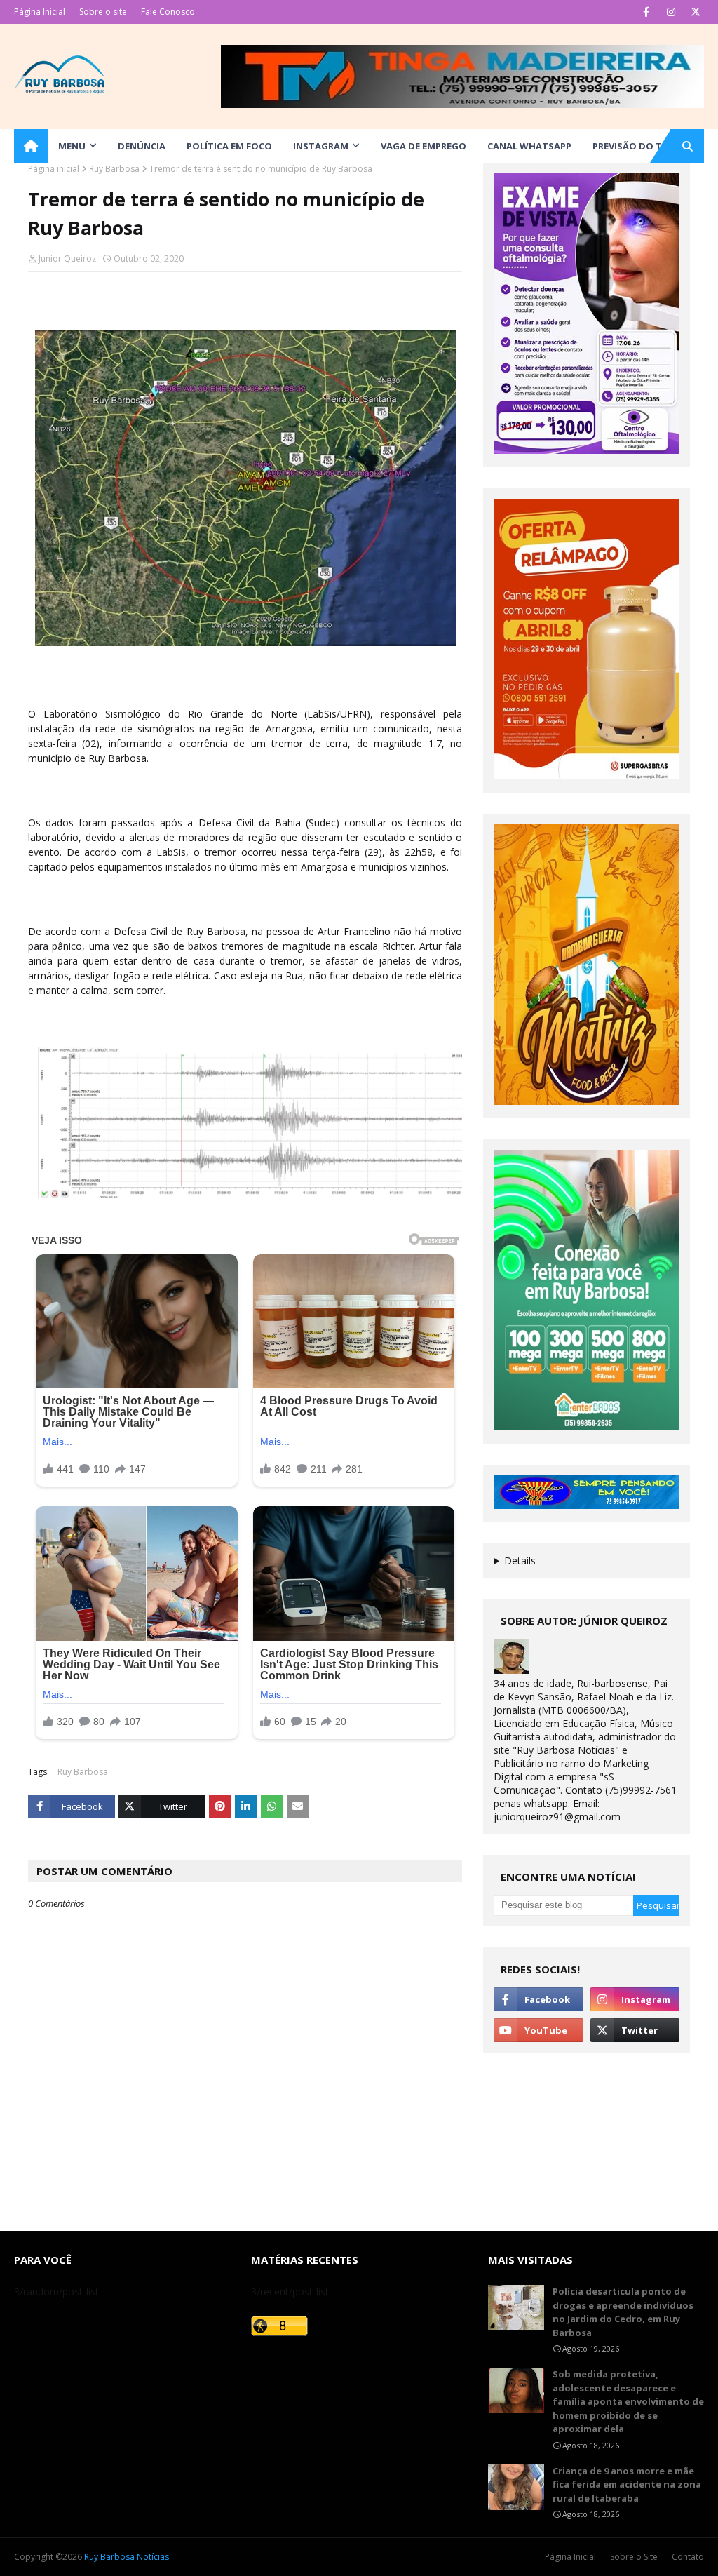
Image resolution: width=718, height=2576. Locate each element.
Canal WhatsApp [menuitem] (529, 146)
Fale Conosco (168, 12)
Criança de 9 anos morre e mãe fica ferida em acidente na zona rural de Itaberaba (627, 2484)
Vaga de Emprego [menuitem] (424, 146)
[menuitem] (31, 146)
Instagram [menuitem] (321, 146)
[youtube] (538, 2030)
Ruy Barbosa (114, 169)
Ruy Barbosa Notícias (127, 2557)
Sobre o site (103, 12)
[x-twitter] (695, 12)
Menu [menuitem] (72, 146)
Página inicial (54, 169)
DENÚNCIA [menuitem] (142, 146)
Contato (688, 2557)
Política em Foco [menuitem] (229, 146)
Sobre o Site (634, 2557)
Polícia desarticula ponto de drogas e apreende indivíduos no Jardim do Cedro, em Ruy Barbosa (623, 2312)
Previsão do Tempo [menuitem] (641, 146)
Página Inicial (40, 12)
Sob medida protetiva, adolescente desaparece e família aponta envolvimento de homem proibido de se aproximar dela (628, 2401)
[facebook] (646, 12)
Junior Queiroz (67, 259)
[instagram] (671, 12)
